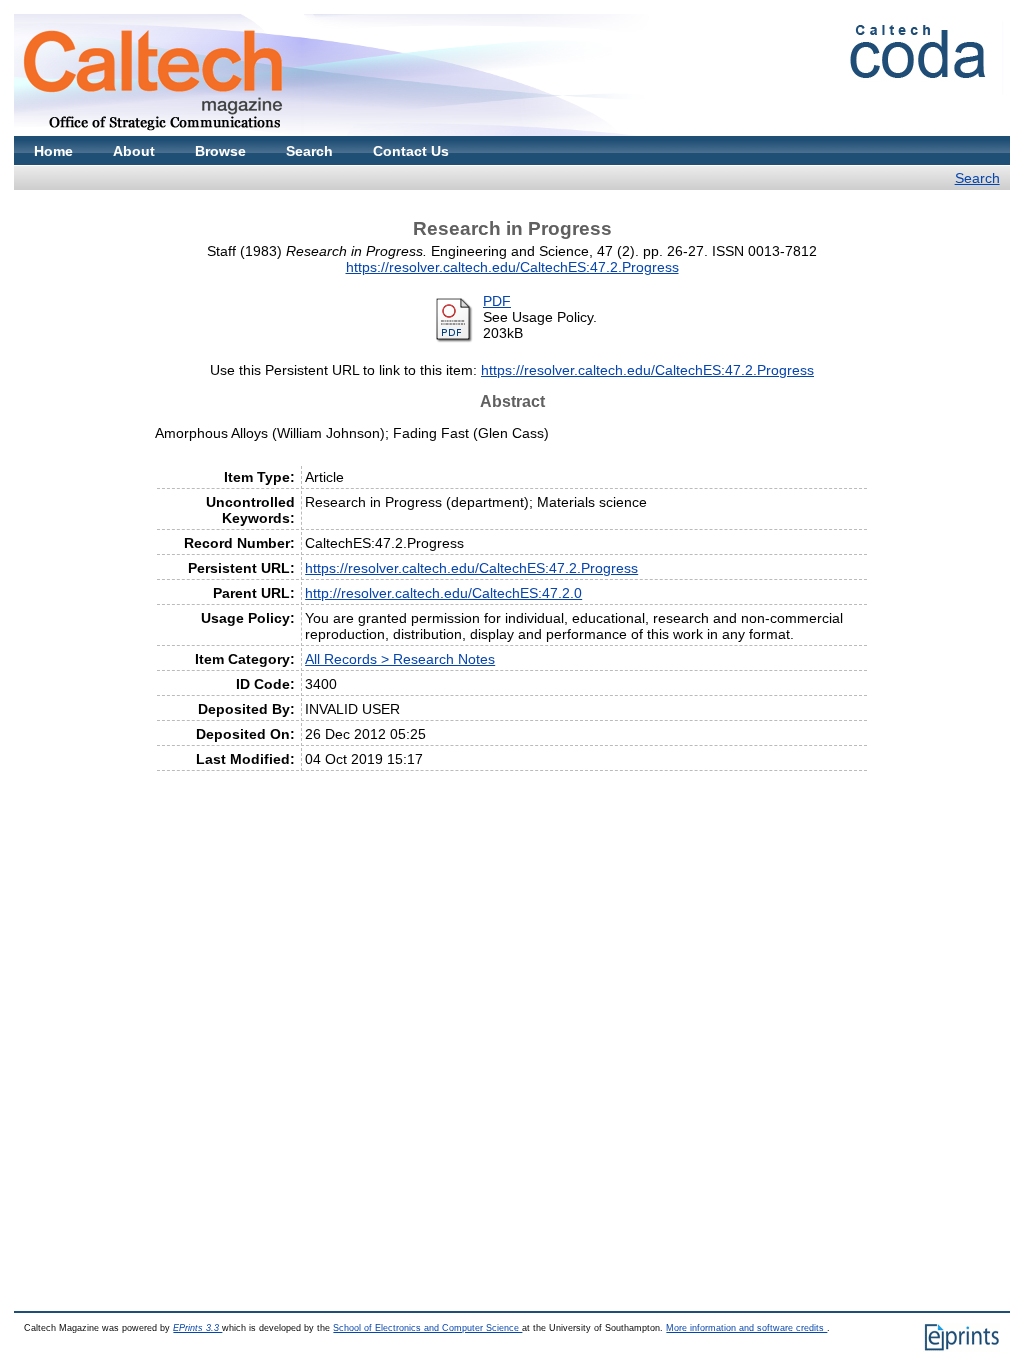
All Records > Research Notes (400, 659)
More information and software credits (746, 1328)
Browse (220, 151)
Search (309, 151)
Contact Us (411, 151)
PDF (497, 301)
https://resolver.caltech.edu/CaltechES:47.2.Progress (512, 267)
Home (53, 151)
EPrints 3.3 (197, 1328)
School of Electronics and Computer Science (427, 1328)
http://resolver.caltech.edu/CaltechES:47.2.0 (443, 593)
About (134, 151)
